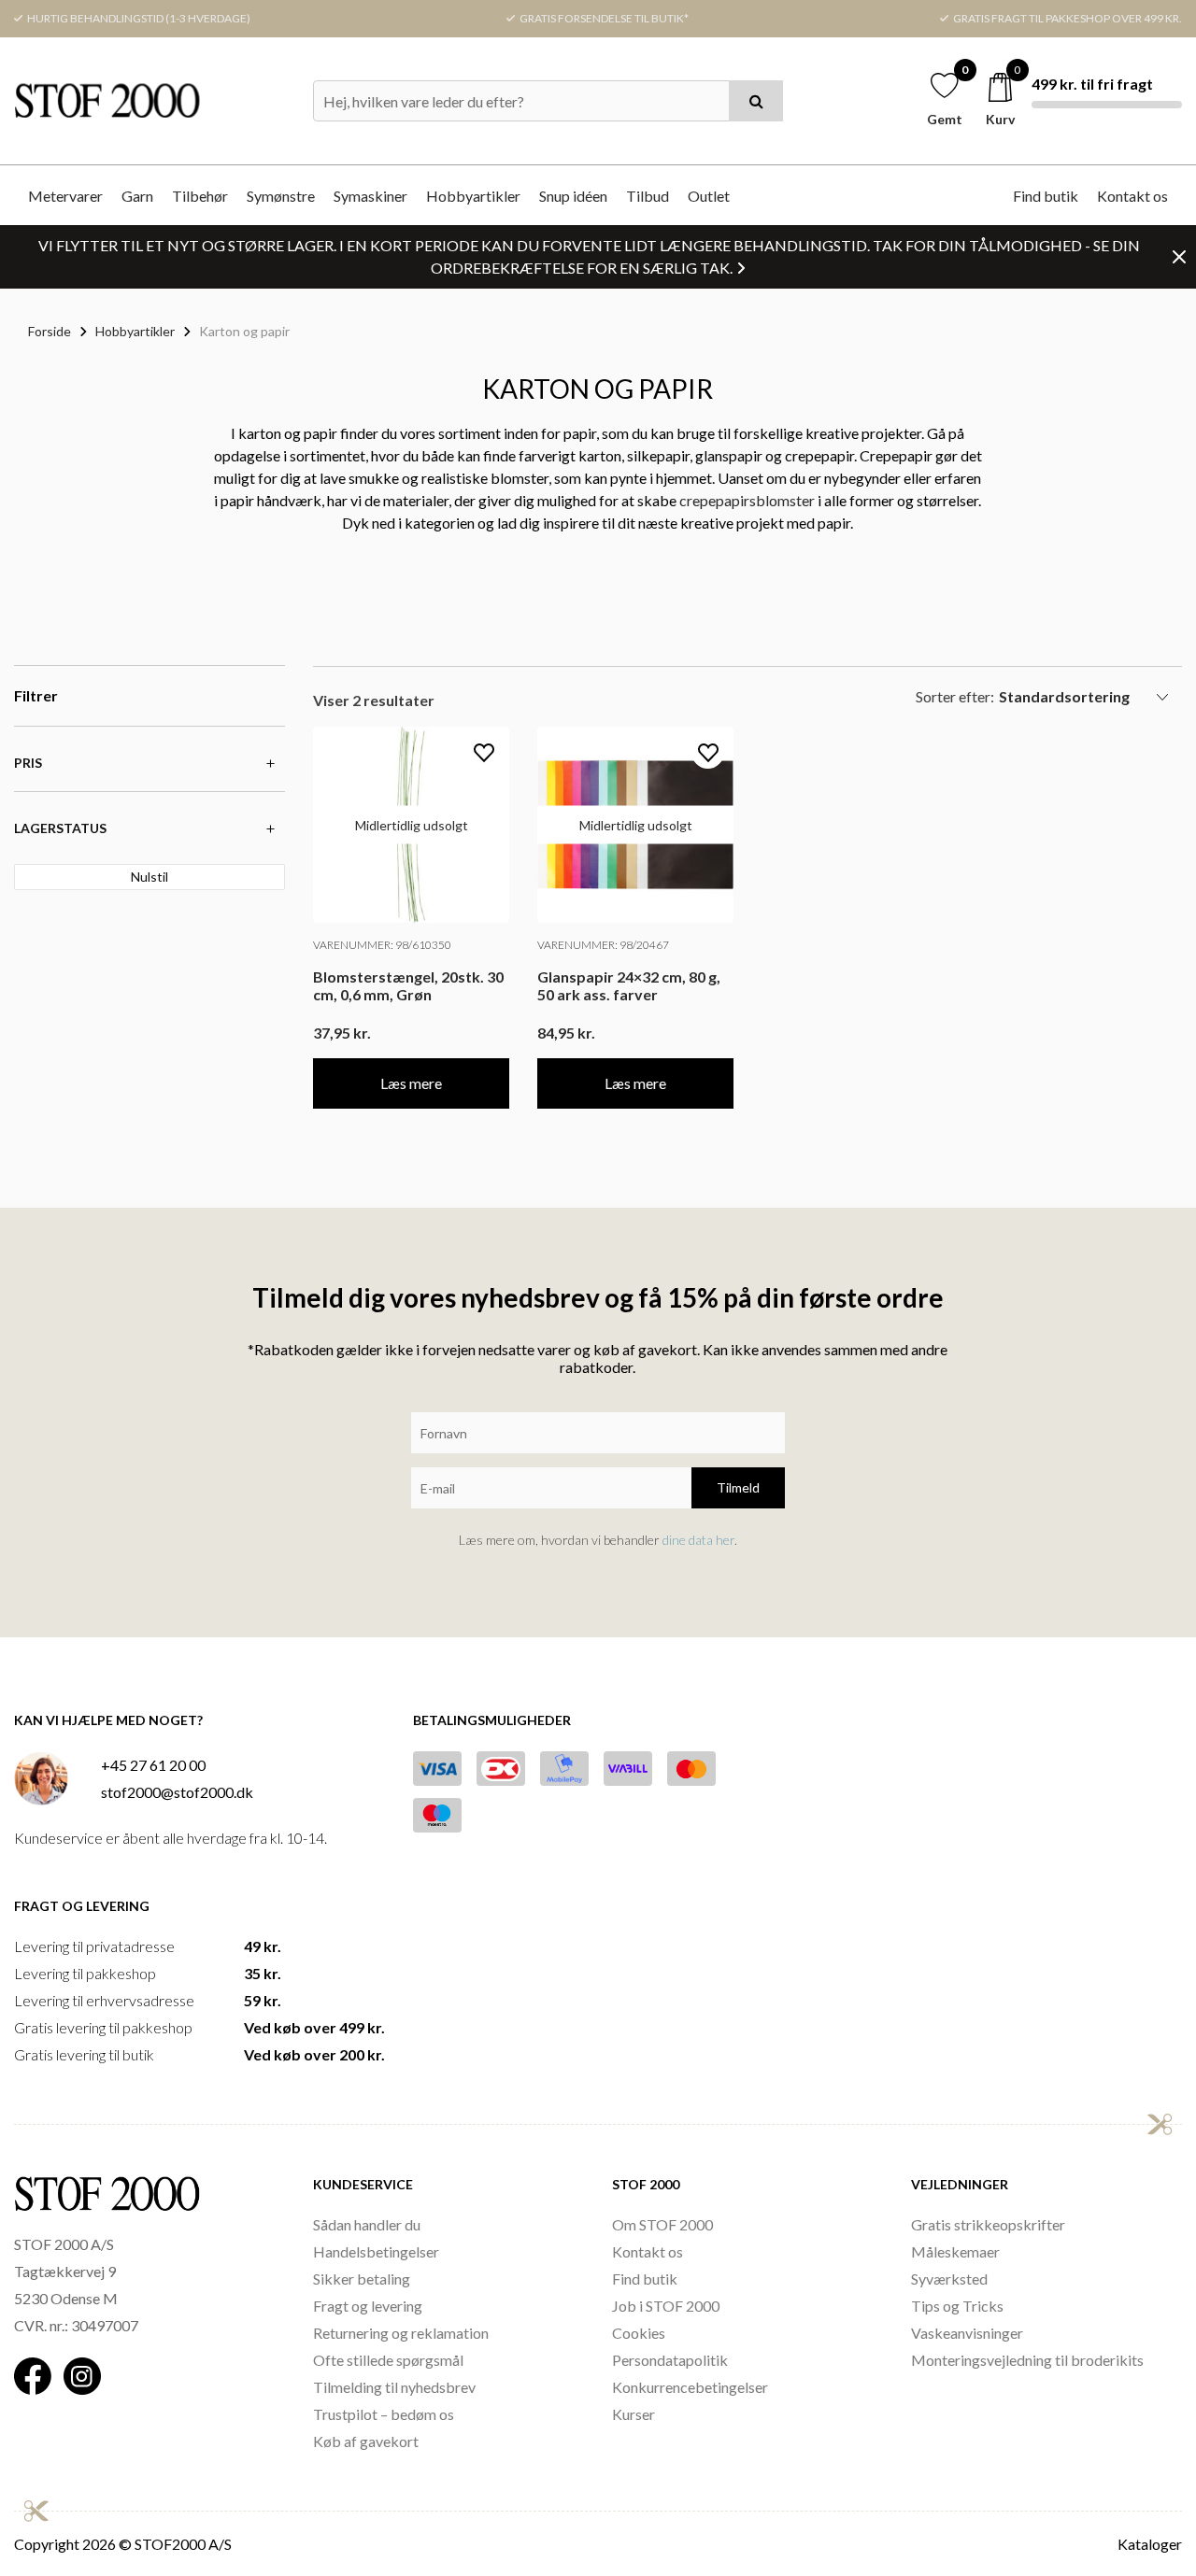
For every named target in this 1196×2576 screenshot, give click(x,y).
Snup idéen (573, 196)
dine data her (698, 1540)
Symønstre (281, 196)
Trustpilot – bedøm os (384, 2414)
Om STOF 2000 (662, 2224)
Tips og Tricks (957, 2306)
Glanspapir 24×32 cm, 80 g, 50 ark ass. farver (629, 985)
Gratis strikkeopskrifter (988, 2224)
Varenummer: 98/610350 (382, 945)
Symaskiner (370, 196)
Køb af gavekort (366, 2441)
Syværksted (949, 2279)
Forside (50, 331)
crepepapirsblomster (747, 500)
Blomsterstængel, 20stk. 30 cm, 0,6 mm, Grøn (408, 985)
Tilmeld (738, 1487)
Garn (137, 196)
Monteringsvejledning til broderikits (1027, 2360)
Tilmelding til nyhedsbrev (394, 2387)
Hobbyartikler (473, 196)
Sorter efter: (955, 696)
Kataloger (1150, 2544)
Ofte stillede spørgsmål (388, 2360)
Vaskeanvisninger (967, 2333)
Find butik (1046, 196)
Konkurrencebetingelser (690, 2387)
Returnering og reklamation (401, 2333)
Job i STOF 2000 (666, 2306)
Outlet (709, 196)
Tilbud (648, 196)
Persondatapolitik (670, 2360)
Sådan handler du (367, 2224)
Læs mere (411, 1083)
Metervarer (65, 196)
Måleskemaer (955, 2251)
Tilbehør (200, 196)
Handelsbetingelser (376, 2251)
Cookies (639, 2333)
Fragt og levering (368, 2306)
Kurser (634, 2414)
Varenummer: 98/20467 (603, 945)
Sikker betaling (362, 2279)
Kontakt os (1132, 196)
